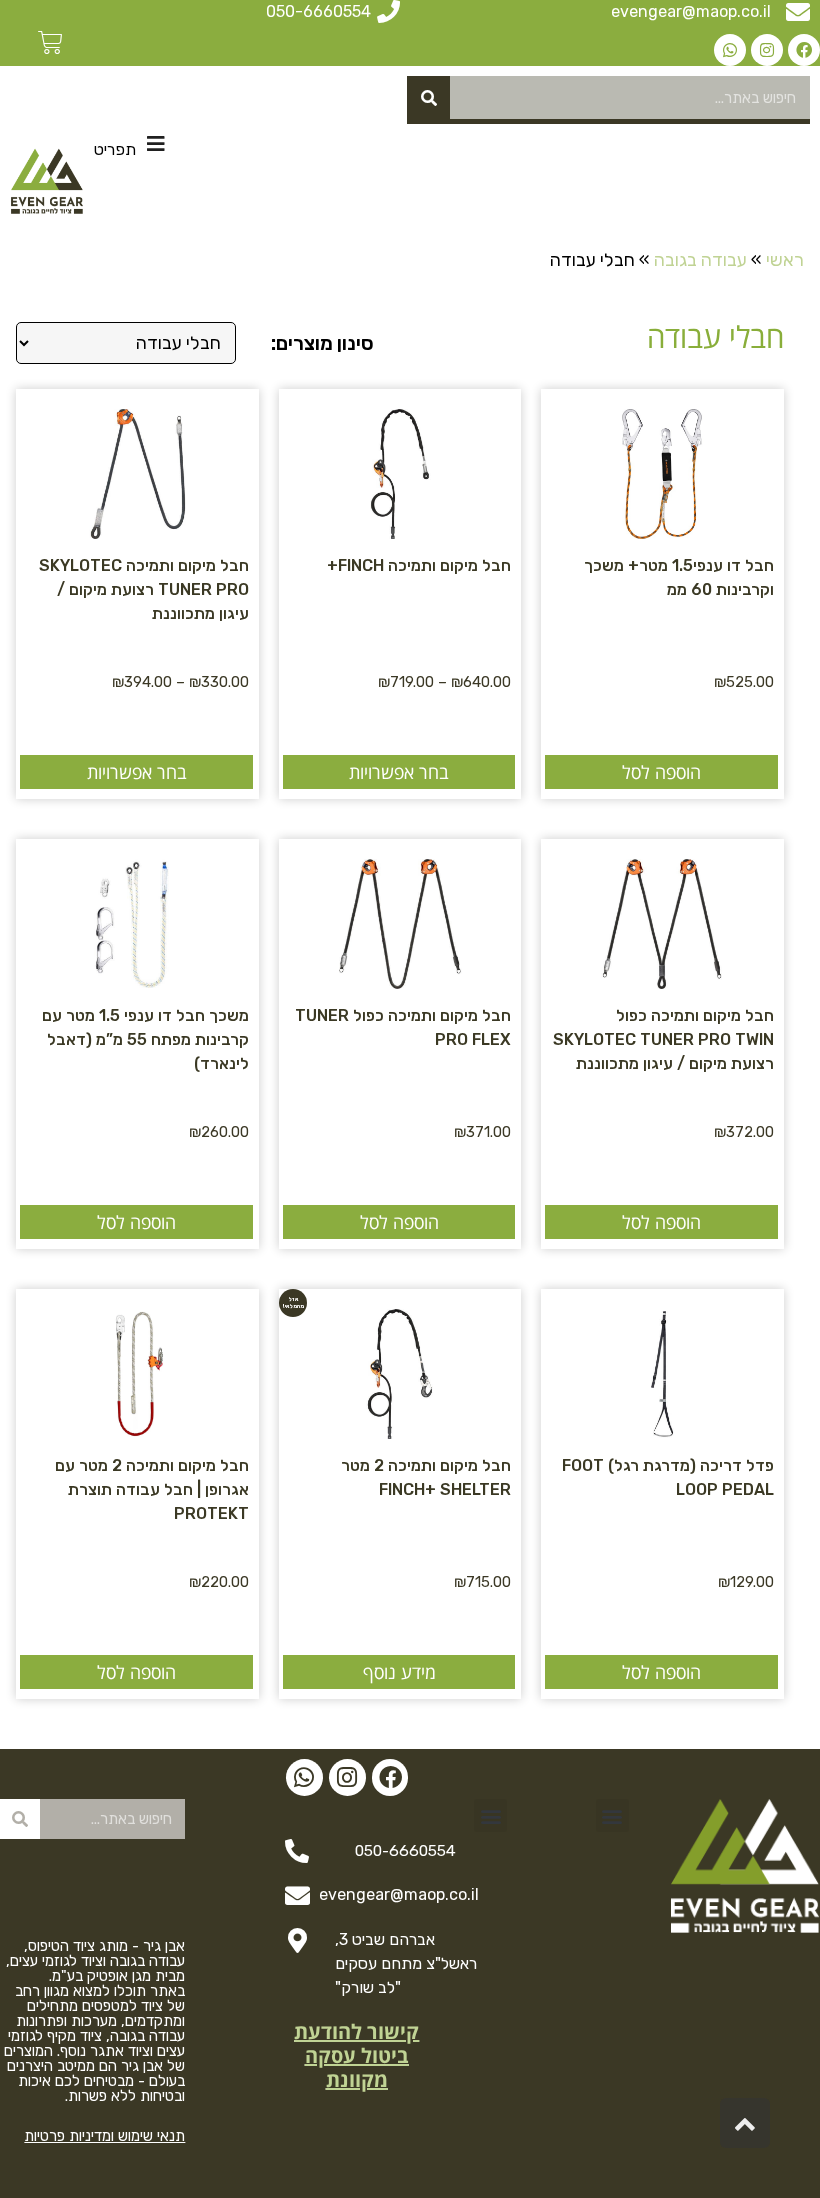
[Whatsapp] (730, 50)
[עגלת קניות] (50, 42)
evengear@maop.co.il (691, 11)
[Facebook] (804, 50)
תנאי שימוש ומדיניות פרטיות (104, 2136)
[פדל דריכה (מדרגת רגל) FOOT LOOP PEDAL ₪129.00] (662, 1364)
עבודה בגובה (700, 260)
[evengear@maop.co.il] (798, 12)
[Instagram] (767, 50)
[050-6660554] (388, 11)
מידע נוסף (399, 1672)
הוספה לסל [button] (661, 772)
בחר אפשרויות (399, 772)
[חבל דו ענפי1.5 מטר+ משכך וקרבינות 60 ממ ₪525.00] (662, 464)
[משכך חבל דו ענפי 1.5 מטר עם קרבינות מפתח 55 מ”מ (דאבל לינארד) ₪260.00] (137, 914)
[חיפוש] (428, 97)
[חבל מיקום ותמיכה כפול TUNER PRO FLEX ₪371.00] (400, 914)
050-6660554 (318, 11)
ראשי (785, 260)
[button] (612, 1815)
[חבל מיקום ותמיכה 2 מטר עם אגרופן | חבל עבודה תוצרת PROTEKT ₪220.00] (137, 1364)
